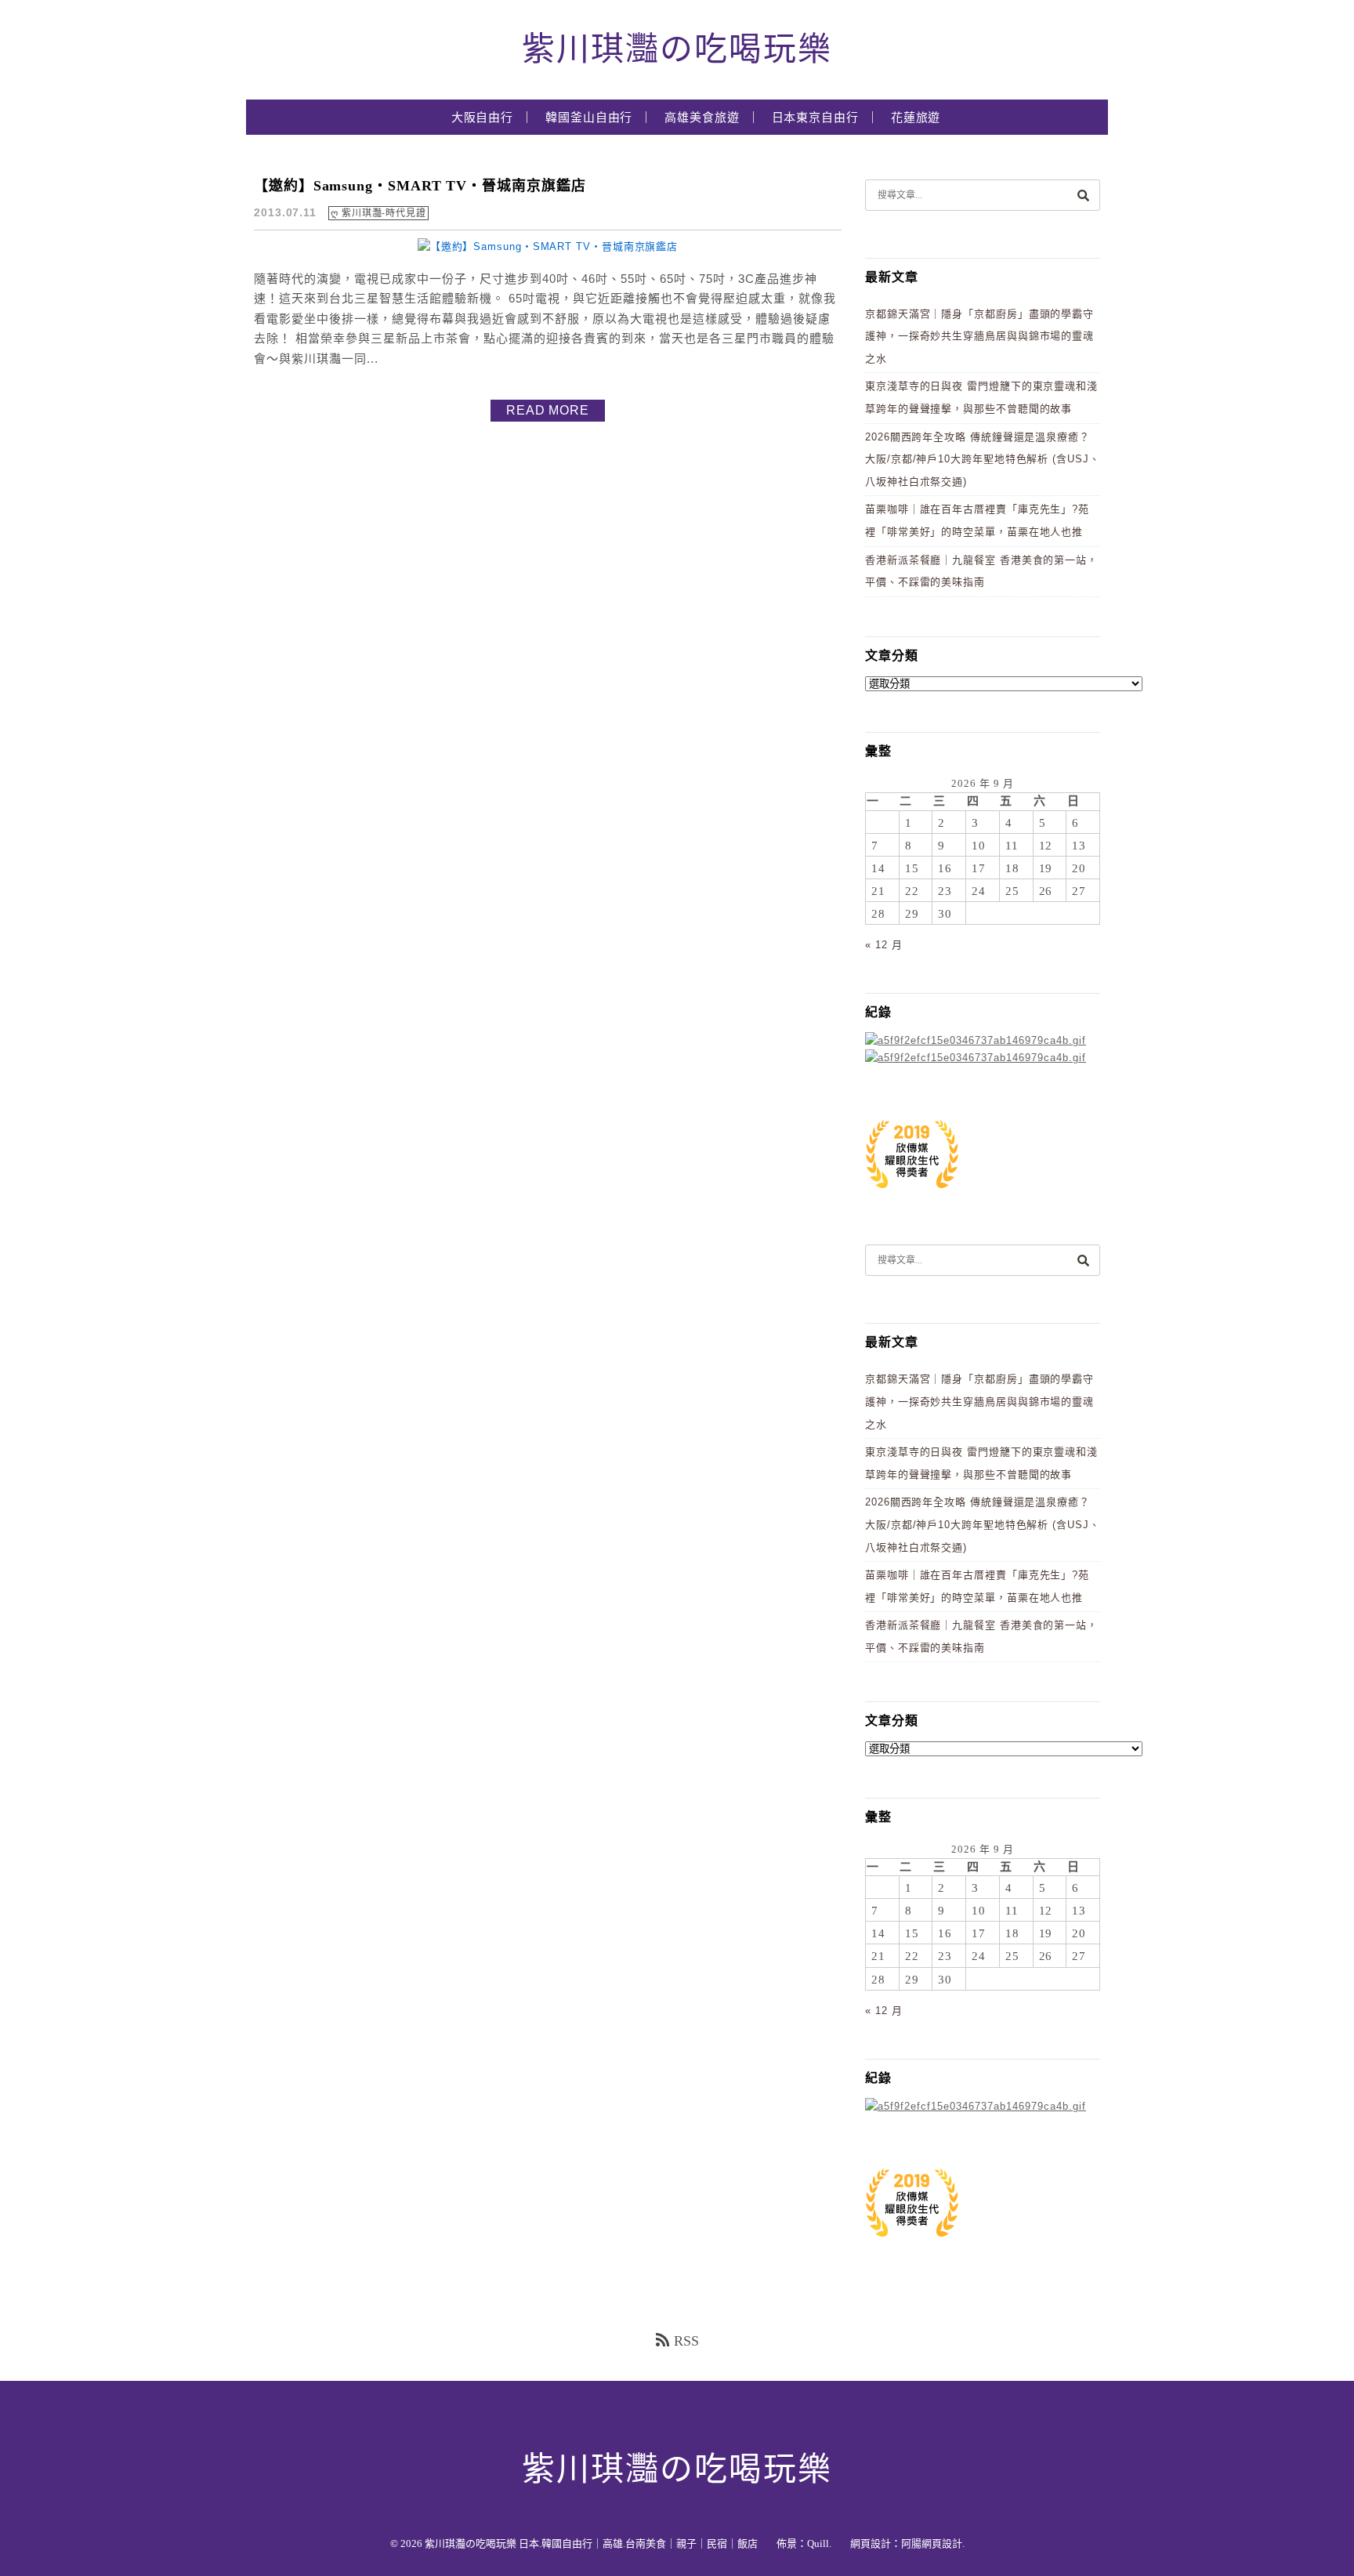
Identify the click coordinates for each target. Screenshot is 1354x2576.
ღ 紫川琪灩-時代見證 (378, 213)
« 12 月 (883, 945)
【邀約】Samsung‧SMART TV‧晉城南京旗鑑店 (420, 186)
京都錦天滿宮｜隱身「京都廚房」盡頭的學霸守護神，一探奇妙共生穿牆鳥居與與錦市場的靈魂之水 (979, 336)
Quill (818, 2543)
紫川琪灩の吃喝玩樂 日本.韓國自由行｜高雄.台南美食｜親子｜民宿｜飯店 (591, 2543)
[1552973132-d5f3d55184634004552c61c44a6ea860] (912, 1196)
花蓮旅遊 (916, 118)
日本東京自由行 (815, 118)
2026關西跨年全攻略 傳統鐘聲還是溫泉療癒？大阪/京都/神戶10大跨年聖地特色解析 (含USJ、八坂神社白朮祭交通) (983, 459)
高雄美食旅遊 (702, 118)
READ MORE (548, 410)
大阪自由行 (483, 118)
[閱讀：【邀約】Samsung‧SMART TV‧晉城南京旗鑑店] (548, 246)
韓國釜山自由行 (589, 118)
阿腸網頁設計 (932, 2543)
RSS (686, 2341)
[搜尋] (1083, 195)
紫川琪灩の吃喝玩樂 (677, 49)
